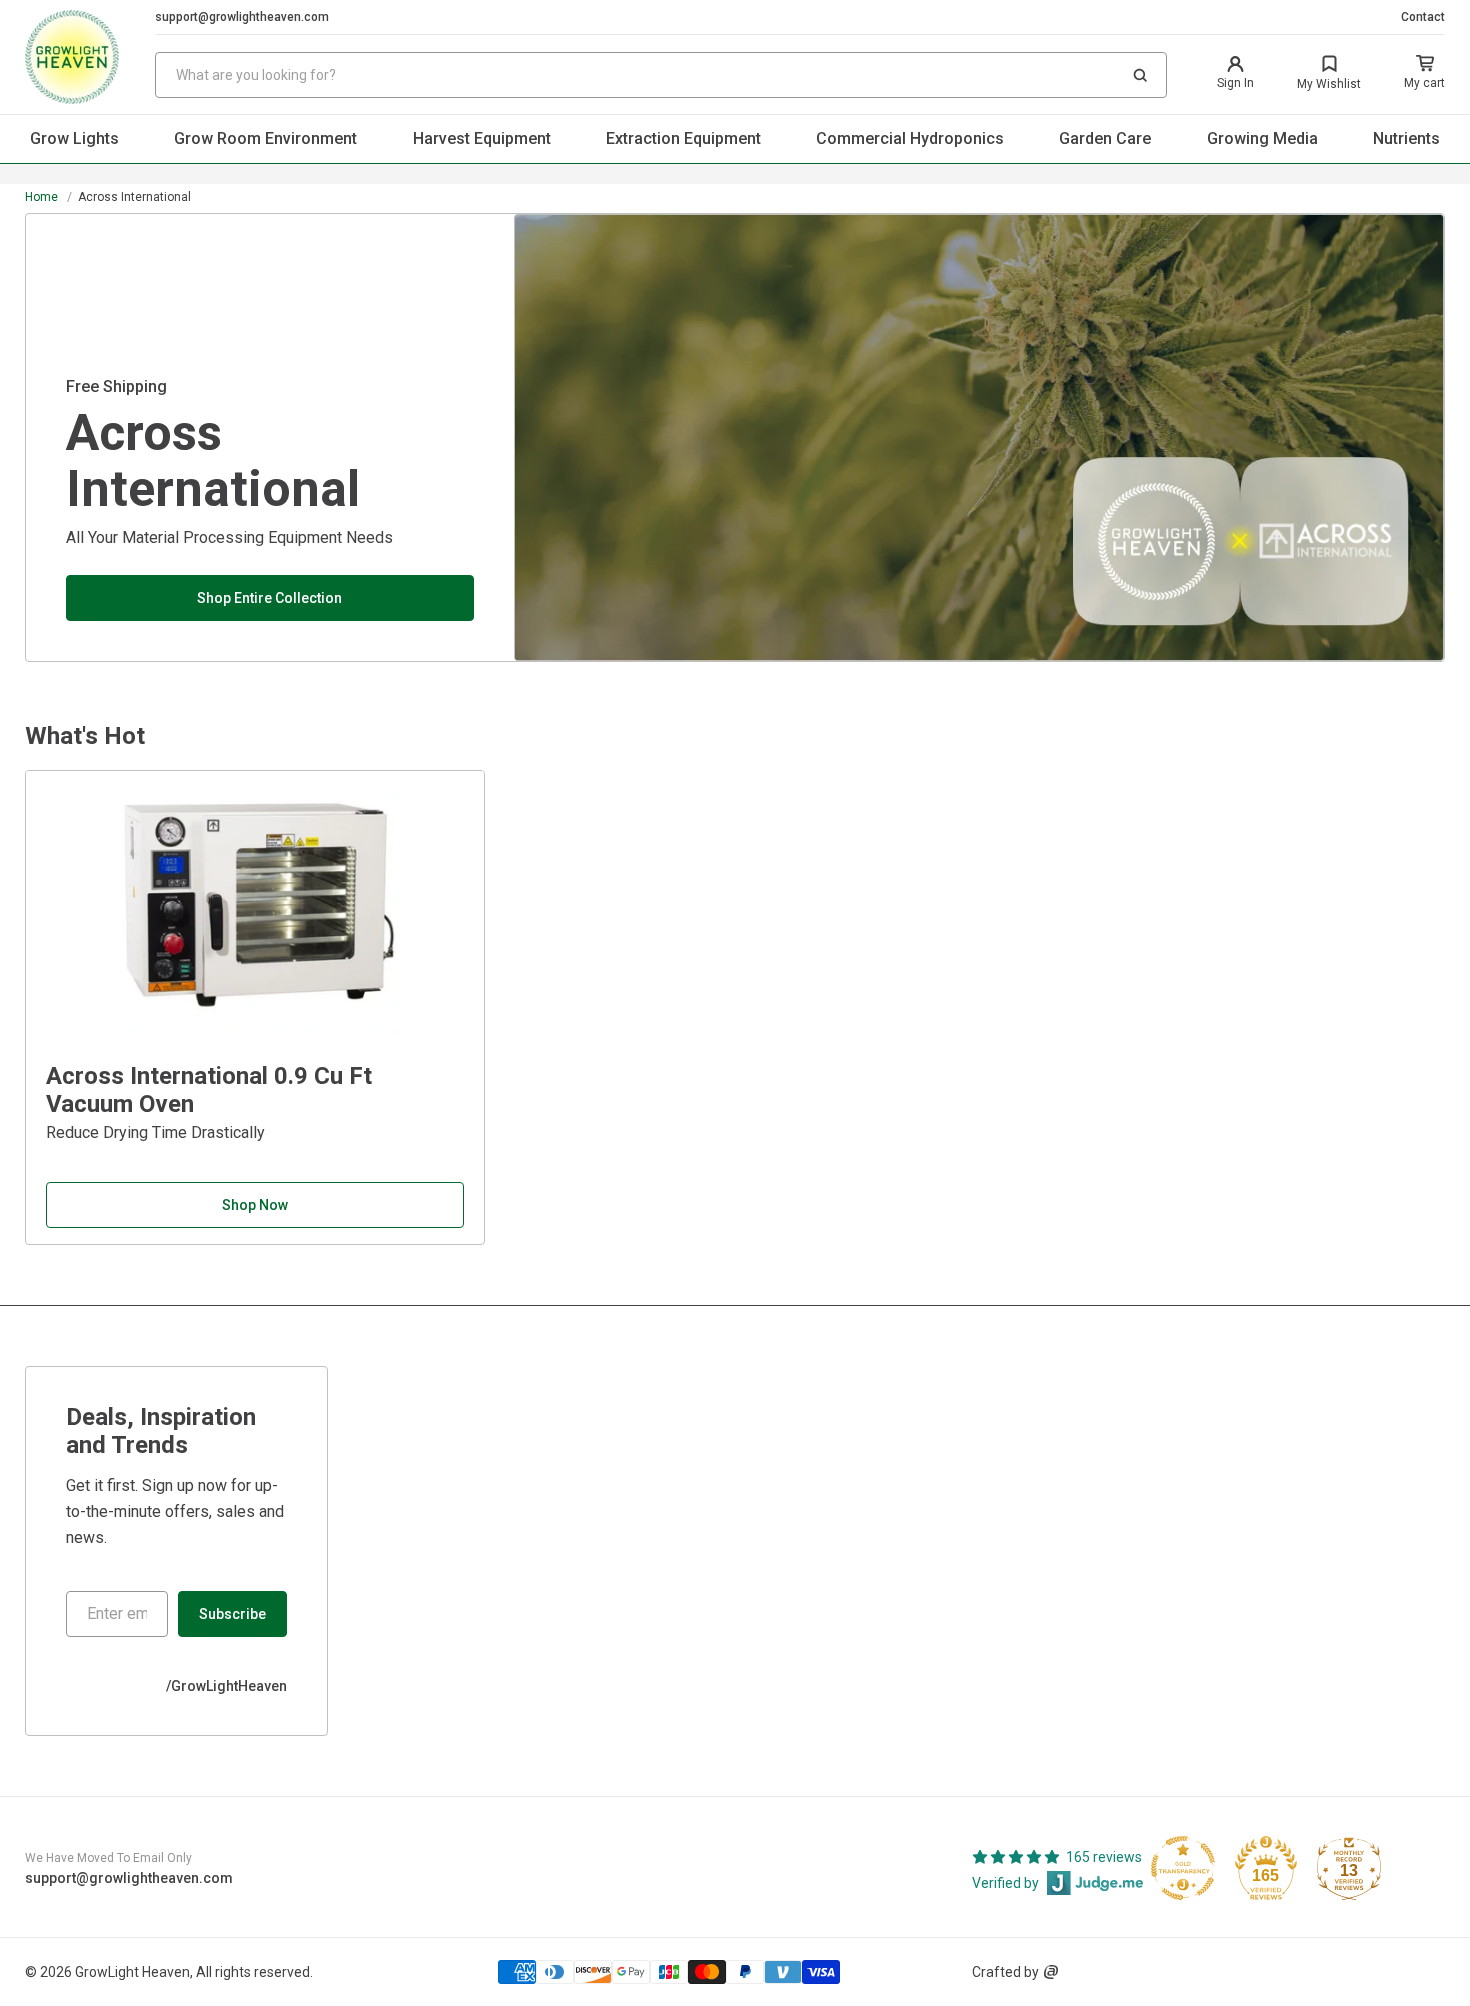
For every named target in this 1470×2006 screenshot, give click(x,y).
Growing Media (1262, 138)
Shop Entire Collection (269, 598)
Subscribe (232, 1614)
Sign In (1235, 83)
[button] (1140, 75)
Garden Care (1105, 138)
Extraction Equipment (683, 138)
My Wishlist (1329, 84)
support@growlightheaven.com (242, 17)
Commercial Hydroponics (910, 138)
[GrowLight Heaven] (90, 57)
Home (41, 197)
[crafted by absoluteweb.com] (1051, 1972)
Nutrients (1406, 138)
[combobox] (661, 75)
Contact (1423, 17)
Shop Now (255, 1205)
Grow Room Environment (265, 138)
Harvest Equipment (482, 138)
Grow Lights (74, 138)
